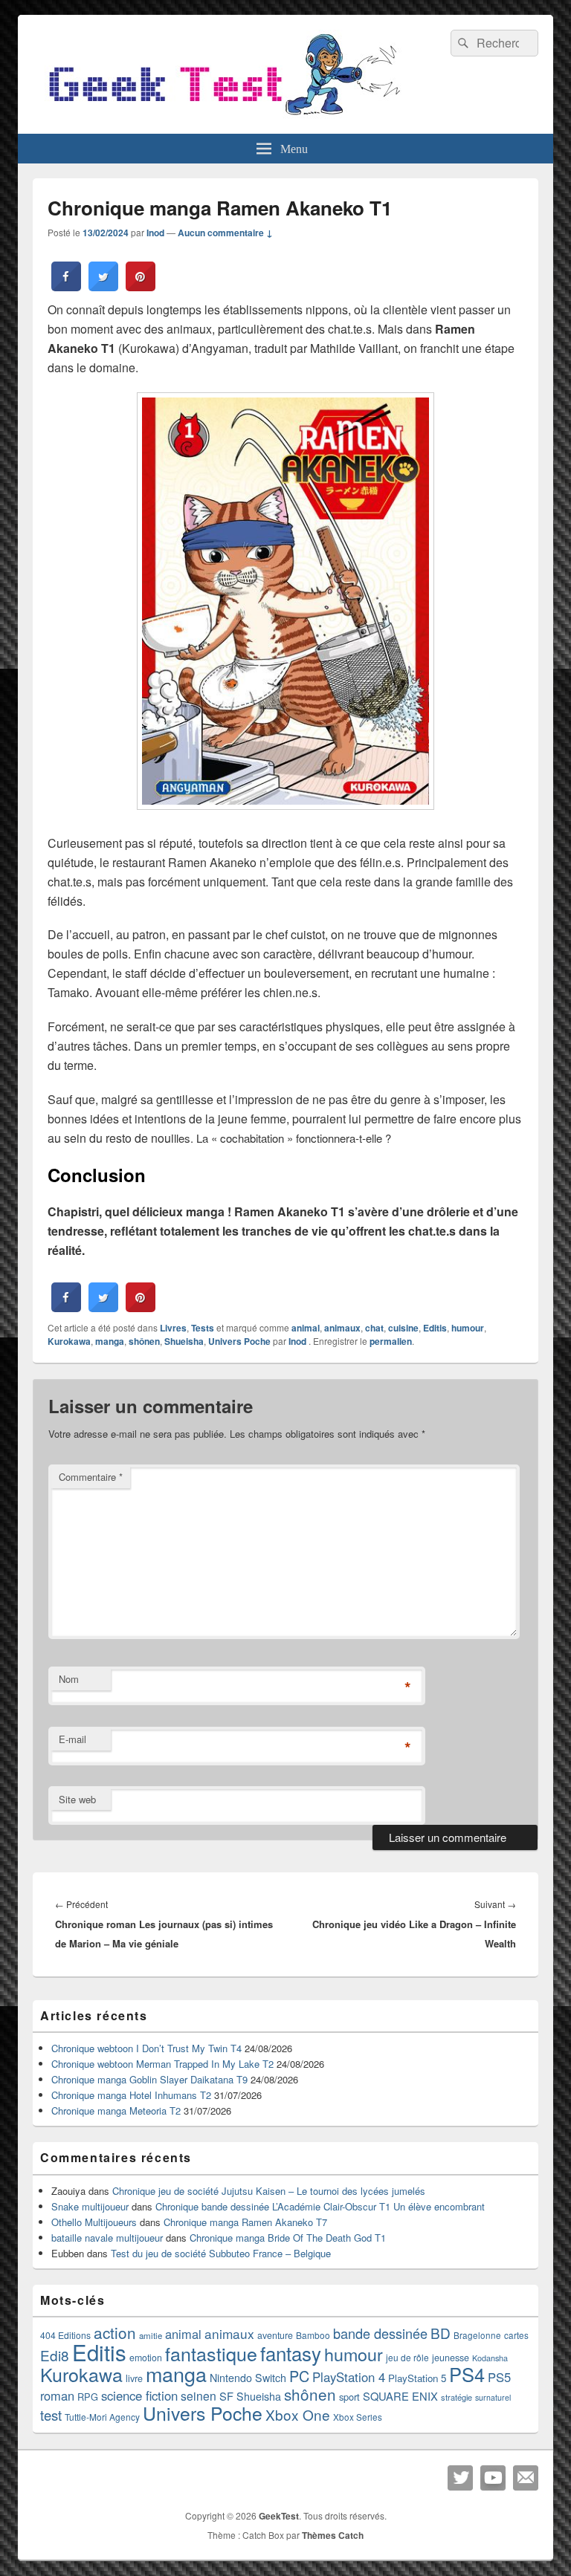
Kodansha (490, 2358)
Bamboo (313, 2335)
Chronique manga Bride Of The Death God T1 (288, 2238)
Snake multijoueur (90, 2206)
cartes (516, 2335)
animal (306, 1328)
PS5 (499, 2377)
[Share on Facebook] (66, 287)
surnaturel (493, 2397)
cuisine (403, 1328)
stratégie (457, 2397)
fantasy (291, 2353)
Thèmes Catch (333, 2535)
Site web (77, 1799)
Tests (203, 1328)
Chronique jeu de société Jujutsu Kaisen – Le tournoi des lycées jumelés (269, 2191)
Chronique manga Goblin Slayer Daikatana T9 (149, 2079)
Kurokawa (69, 1341)
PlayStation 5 (417, 2378)
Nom (69, 1679)
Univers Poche (239, 1341)
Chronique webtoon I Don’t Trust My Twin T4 (146, 2048)
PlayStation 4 (349, 2377)
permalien (391, 1341)
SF (226, 2396)
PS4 (467, 2374)
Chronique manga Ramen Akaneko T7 (245, 2222)
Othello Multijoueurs (94, 2222)
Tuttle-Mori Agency (102, 2417)
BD (441, 2333)
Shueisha (184, 1341)
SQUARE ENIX (400, 2396)
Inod (155, 233)
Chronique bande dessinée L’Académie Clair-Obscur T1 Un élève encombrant (320, 2206)
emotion (146, 2358)
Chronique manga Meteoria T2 (116, 2111)
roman (57, 2395)
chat (374, 1328)
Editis (435, 1328)
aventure (275, 2335)
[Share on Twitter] (103, 287)
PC (299, 2376)
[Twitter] (460, 2478)
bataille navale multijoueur (107, 2238)
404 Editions (65, 2335)
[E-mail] (526, 2478)
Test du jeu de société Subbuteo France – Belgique (221, 2253)
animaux (342, 1328)
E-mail (72, 1739)
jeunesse (451, 2358)
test (51, 2415)
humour (468, 1328)
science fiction (139, 2395)
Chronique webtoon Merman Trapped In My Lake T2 (162, 2064)
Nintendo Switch (248, 2378)
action (115, 2332)
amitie (151, 2335)
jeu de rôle (407, 2357)
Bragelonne (477, 2335)
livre (134, 2378)
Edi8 (55, 2355)
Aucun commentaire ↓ (225, 233)
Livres (173, 1328)
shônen (144, 1341)
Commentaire (91, 1477)
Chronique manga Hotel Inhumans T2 (131, 2095)
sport (349, 2397)
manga (110, 1341)
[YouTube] (493, 2478)
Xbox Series (358, 2417)
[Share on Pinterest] (141, 287)
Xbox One (298, 2414)
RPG (88, 2397)
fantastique (211, 2353)
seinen (199, 2395)
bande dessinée (380, 2333)
